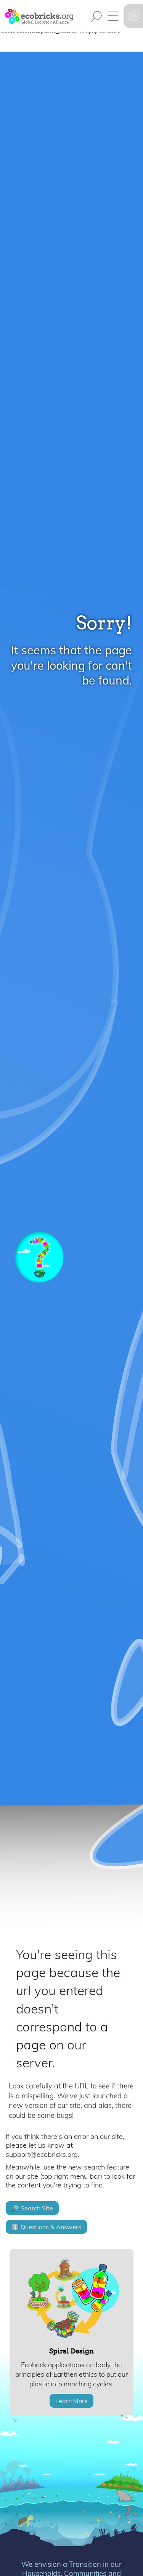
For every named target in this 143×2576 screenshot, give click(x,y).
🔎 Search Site (32, 2208)
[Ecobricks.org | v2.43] (38, 16)
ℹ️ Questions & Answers (46, 2227)
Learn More (71, 2401)
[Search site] (96, 16)
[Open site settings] (134, 16)
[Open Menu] (112, 16)
